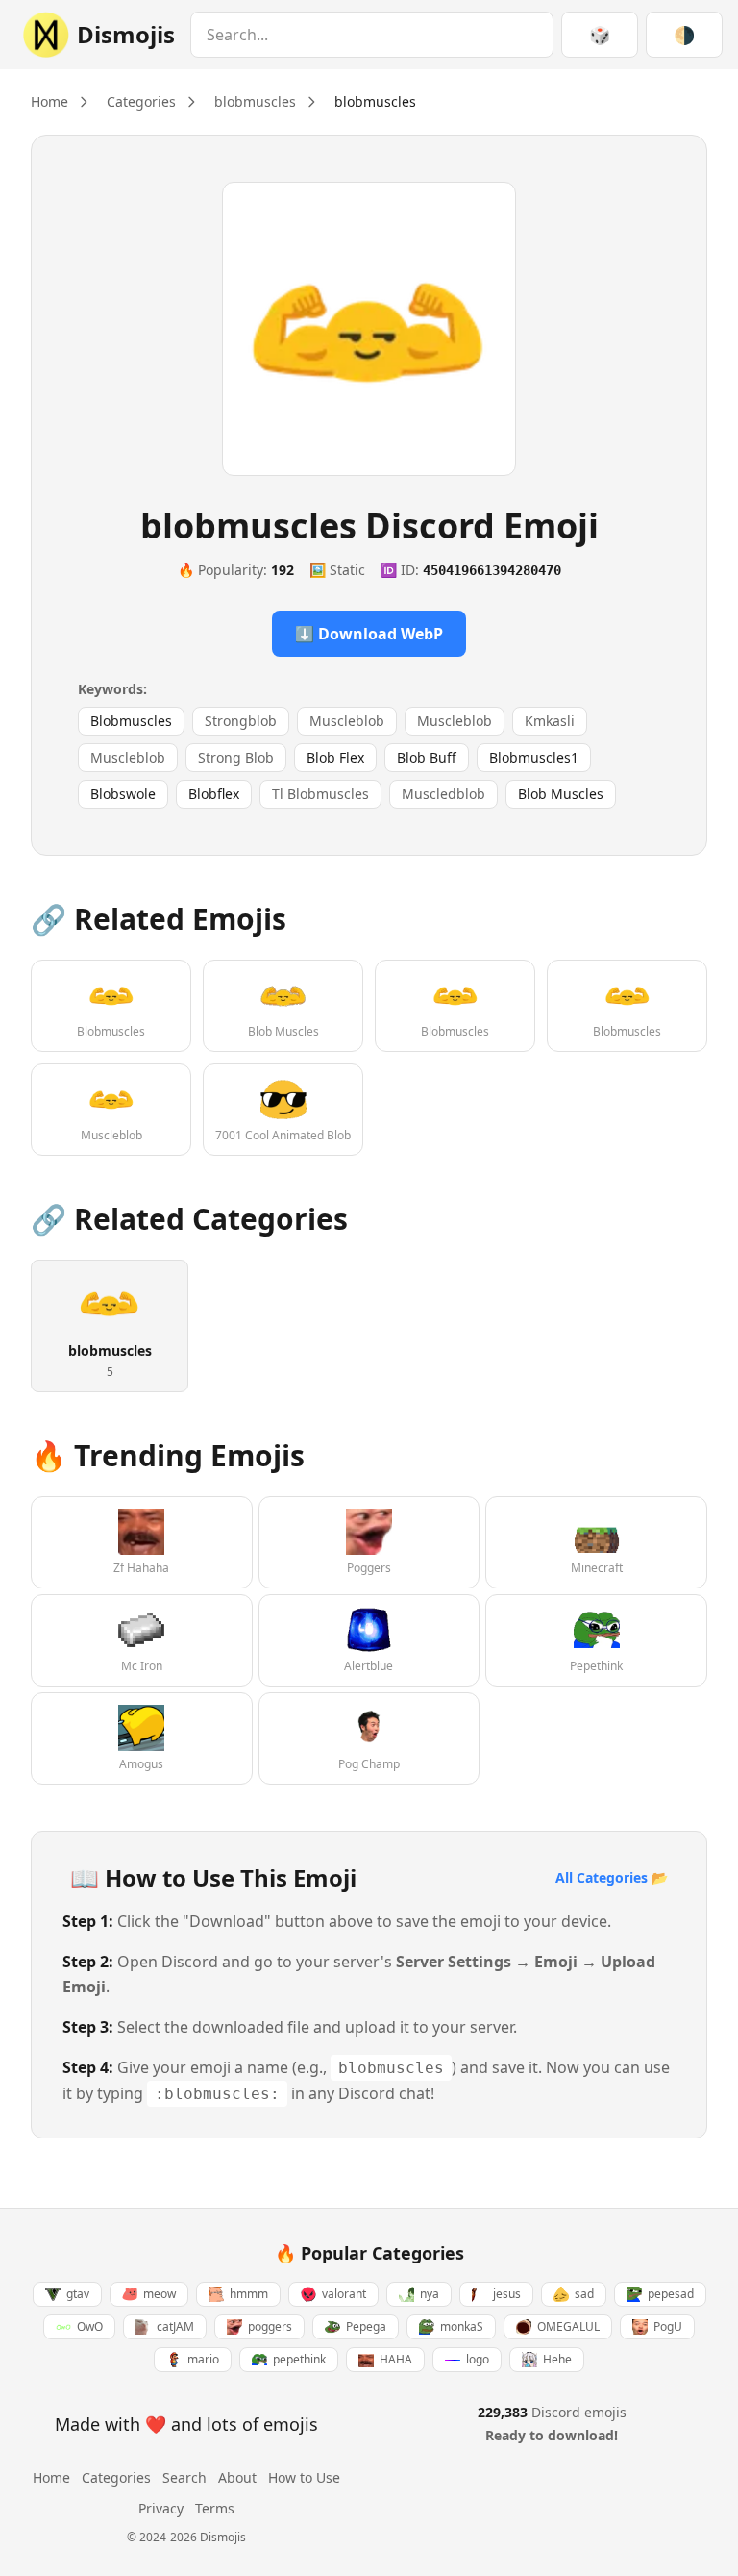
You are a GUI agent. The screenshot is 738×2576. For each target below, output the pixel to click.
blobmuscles (255, 101)
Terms (215, 2508)
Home (49, 101)
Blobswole (123, 794)
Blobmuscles (131, 721)
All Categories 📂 (612, 1877)
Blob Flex (335, 757)
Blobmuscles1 (534, 757)
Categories (141, 101)
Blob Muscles (561, 794)
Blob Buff (427, 757)
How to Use (304, 2477)
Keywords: (112, 689)
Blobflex (214, 794)
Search (184, 2477)
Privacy (161, 2508)
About (237, 2477)
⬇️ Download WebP (369, 634)
